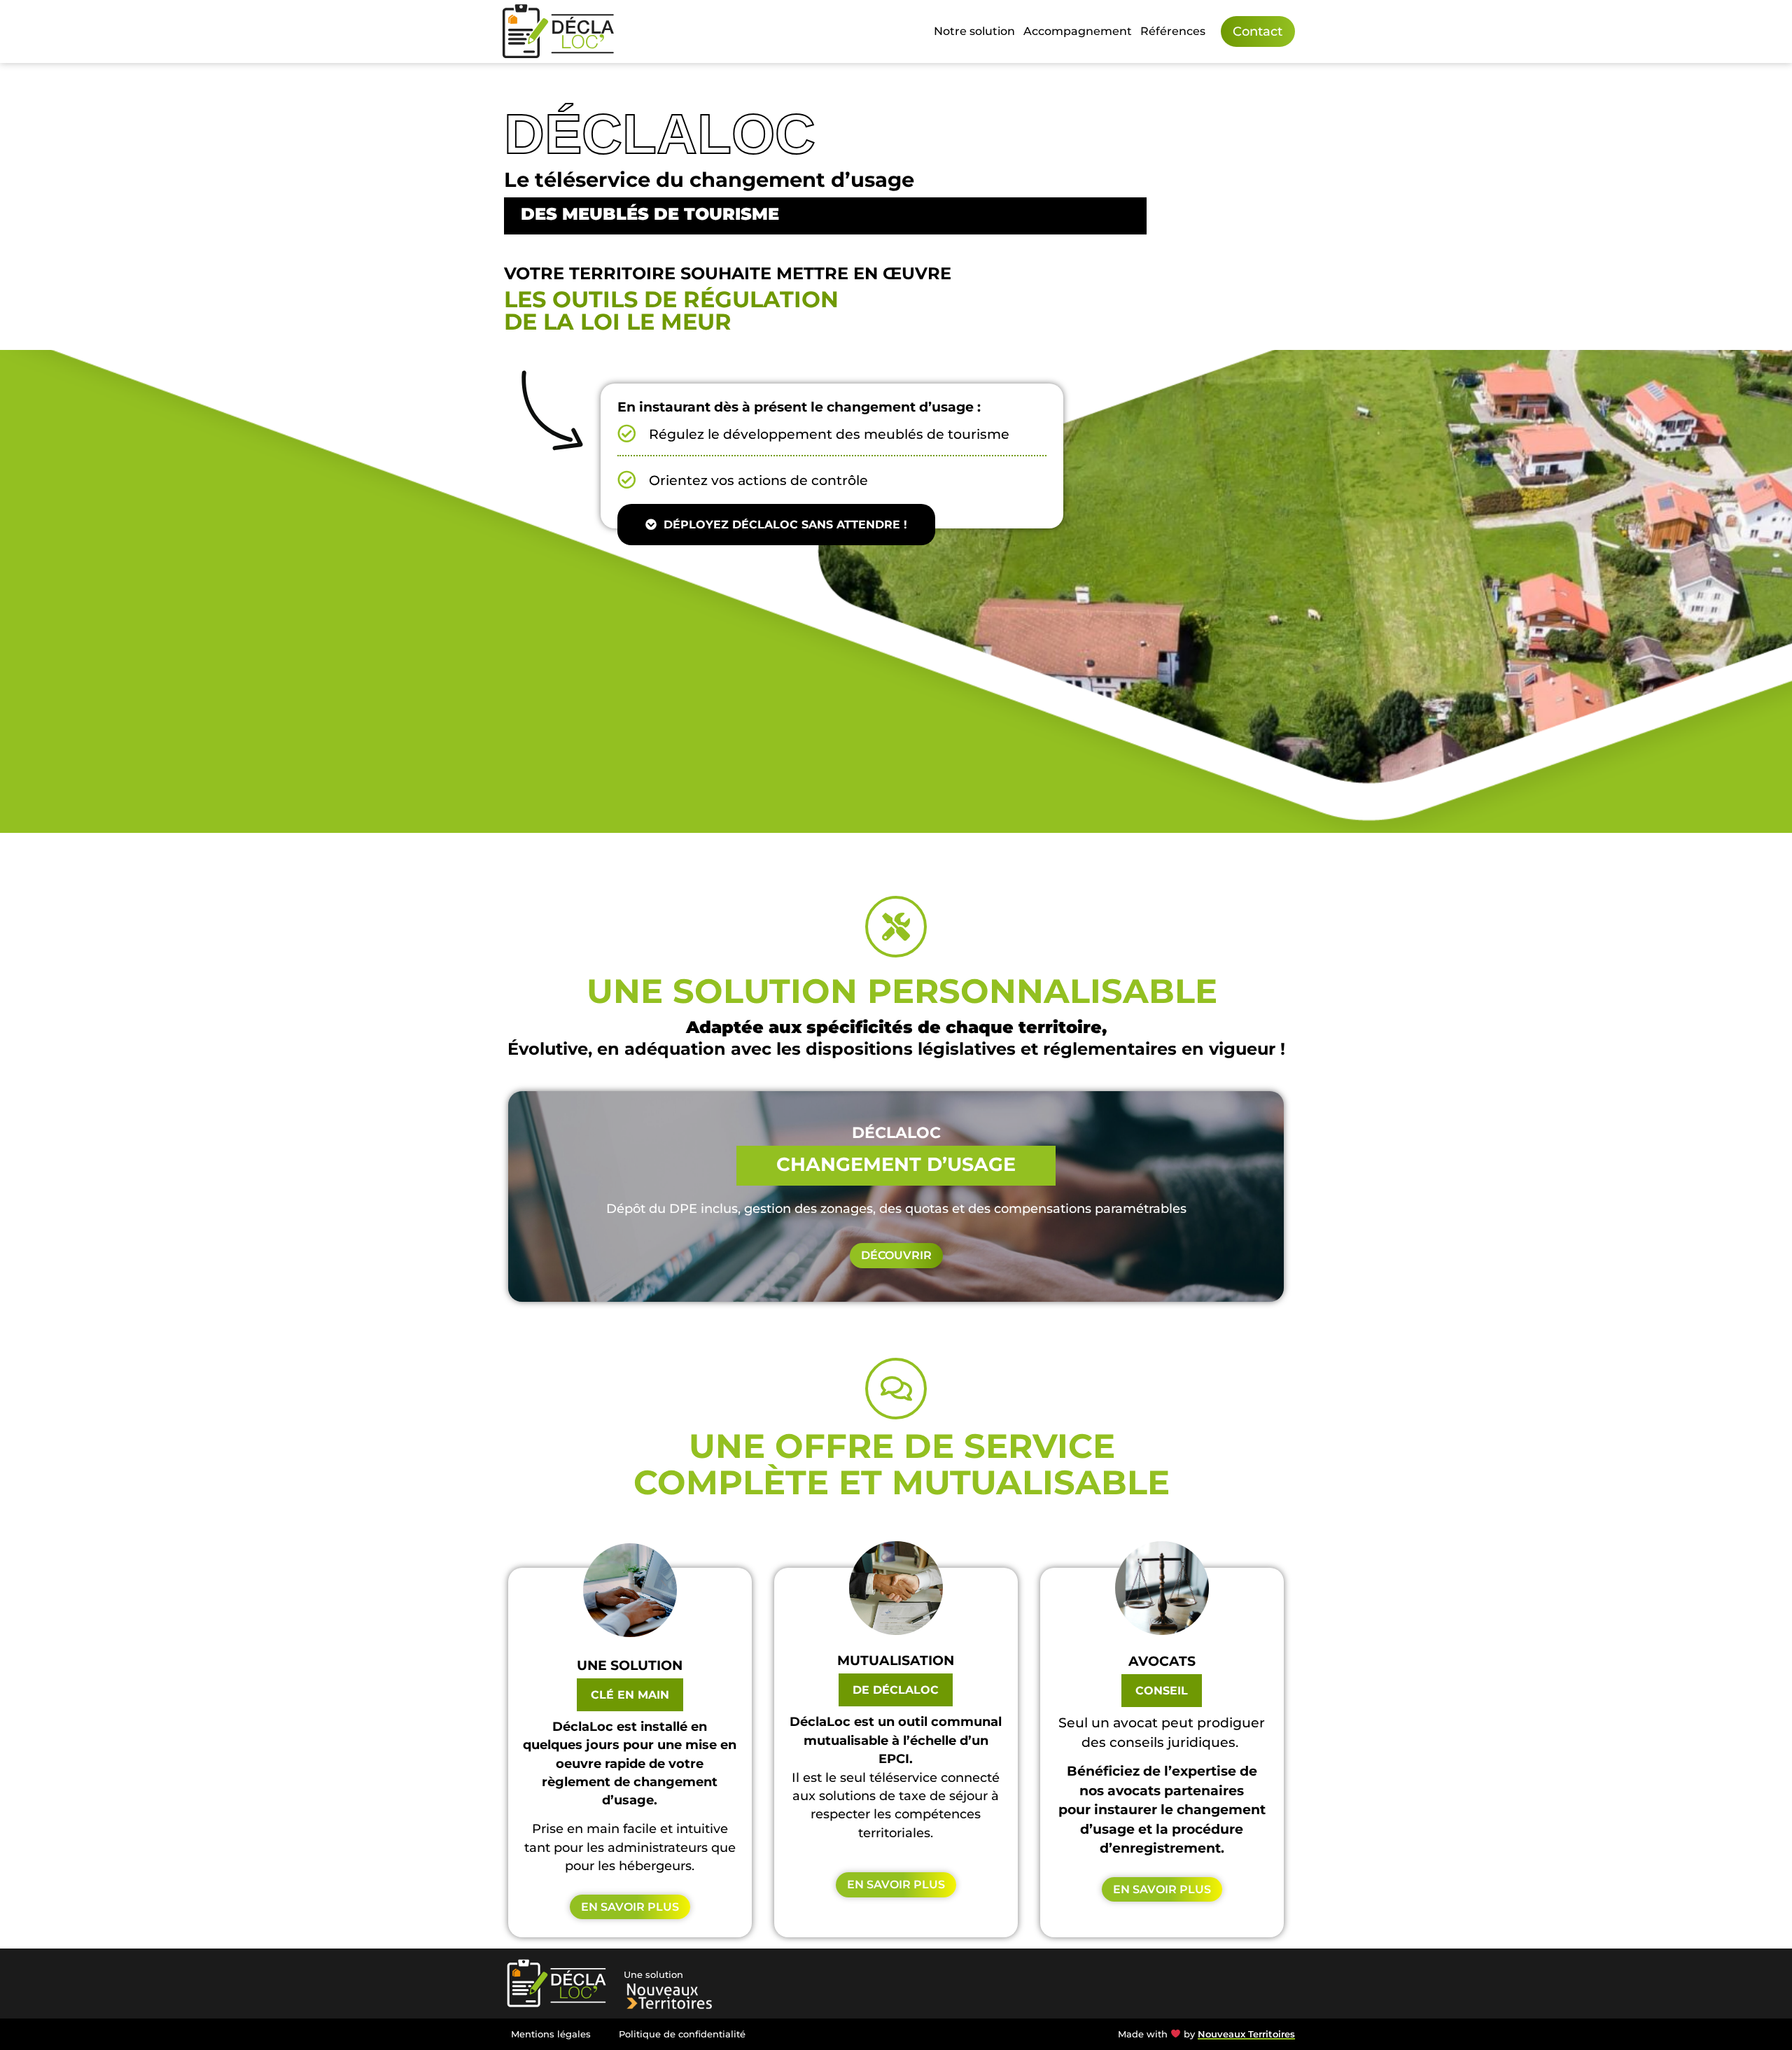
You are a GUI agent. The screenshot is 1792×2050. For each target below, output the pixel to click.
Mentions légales (551, 2034)
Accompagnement (1078, 31)
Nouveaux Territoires (1246, 2034)
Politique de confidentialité (682, 2034)
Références (1173, 31)
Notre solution (974, 31)
